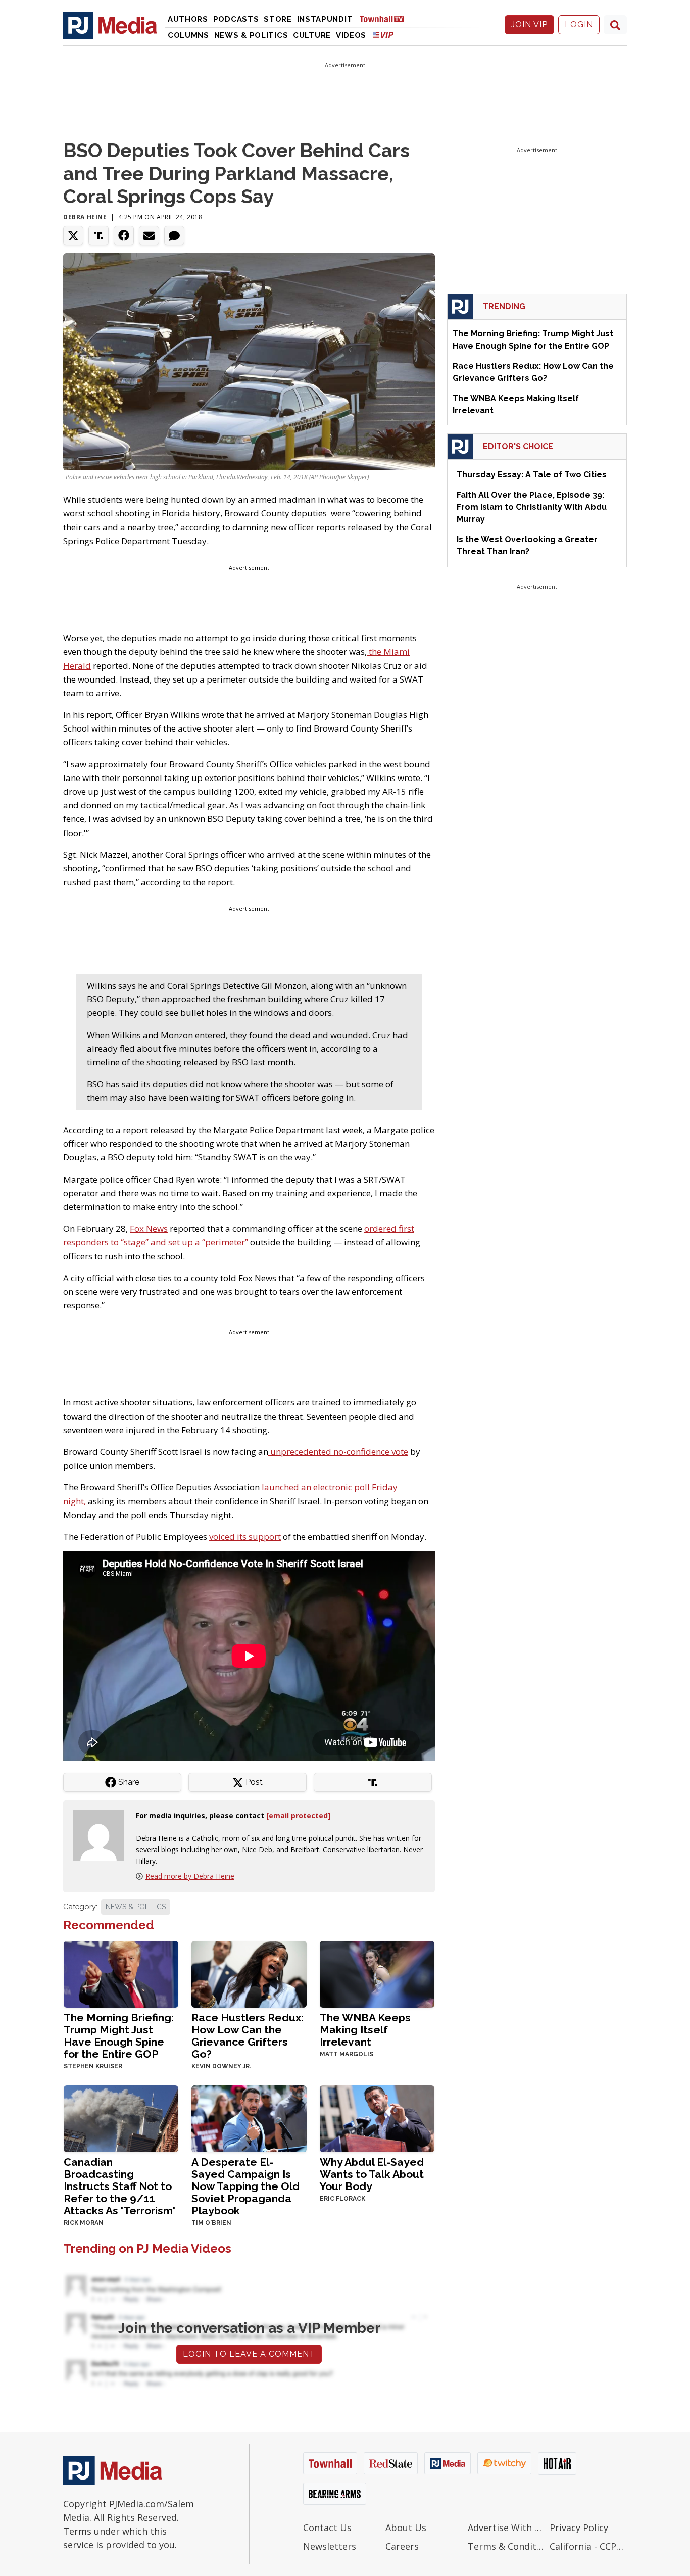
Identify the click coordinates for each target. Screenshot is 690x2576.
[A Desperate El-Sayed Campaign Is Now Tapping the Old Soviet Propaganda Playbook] (249, 2118)
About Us (406, 2528)
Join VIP (529, 25)
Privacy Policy (579, 2528)
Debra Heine (85, 217)
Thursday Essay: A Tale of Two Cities (532, 475)
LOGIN (579, 25)
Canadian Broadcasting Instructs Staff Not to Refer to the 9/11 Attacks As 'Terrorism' (119, 2186)
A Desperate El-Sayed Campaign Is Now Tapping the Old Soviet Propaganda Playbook (245, 2186)
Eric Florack (342, 2199)
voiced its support (245, 1537)
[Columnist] (103, 1835)
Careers (402, 2546)
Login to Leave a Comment (249, 2354)
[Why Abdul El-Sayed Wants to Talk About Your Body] (377, 2118)
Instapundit (325, 19)
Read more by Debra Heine (190, 1876)
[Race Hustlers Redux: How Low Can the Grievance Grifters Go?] (249, 1974)
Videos (351, 35)
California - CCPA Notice (588, 2546)
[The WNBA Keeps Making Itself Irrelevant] (377, 1974)
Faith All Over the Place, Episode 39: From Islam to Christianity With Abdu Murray (532, 507)
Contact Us (327, 2528)
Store (278, 19)
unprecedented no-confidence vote (338, 1452)
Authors (188, 19)
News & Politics (251, 35)
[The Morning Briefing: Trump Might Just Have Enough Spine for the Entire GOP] (121, 1974)
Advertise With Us (506, 2528)
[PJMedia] (110, 25)
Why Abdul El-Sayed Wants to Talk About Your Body (372, 2174)
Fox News (149, 1228)
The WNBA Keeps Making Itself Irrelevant (365, 2030)
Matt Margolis (347, 2054)
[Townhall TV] (385, 18)
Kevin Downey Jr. (221, 2066)
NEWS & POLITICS (136, 1907)
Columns (188, 35)
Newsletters (330, 2546)
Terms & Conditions (506, 2546)
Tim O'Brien (211, 2223)
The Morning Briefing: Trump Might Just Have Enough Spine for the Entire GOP (119, 2036)
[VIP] (383, 35)
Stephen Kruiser (93, 2066)
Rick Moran (84, 2223)
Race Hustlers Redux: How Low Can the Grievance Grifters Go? (248, 2036)
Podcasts (236, 19)
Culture (312, 35)
